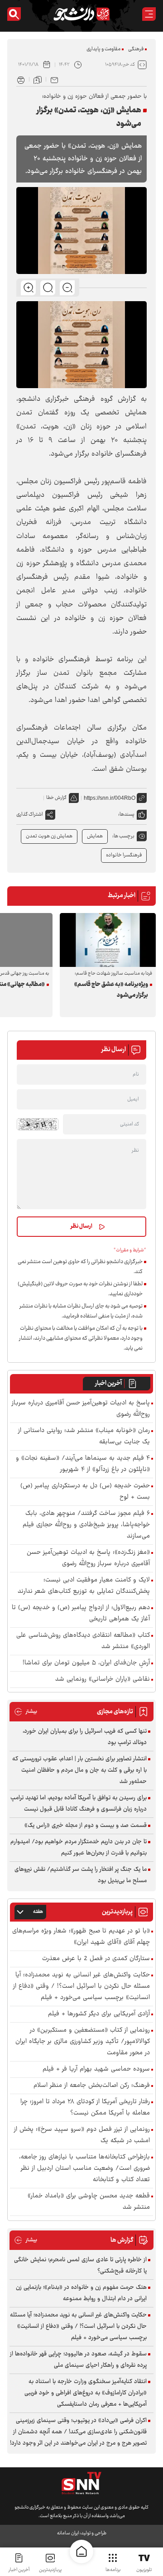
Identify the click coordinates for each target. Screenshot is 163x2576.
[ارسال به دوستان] (54, 79)
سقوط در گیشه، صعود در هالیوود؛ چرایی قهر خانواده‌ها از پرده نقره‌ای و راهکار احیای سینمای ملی (78, 2360)
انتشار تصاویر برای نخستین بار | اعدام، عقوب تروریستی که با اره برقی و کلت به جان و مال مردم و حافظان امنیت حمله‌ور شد (79, 1770)
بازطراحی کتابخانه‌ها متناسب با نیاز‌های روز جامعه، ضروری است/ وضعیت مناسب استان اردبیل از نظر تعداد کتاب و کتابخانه (84, 2169)
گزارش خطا (56, 798)
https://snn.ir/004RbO (110, 798)
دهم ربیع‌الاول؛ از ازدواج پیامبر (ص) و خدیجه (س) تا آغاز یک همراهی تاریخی (81, 1614)
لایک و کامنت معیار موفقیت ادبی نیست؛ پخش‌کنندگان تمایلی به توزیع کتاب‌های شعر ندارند (84, 1586)
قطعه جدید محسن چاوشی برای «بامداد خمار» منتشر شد (89, 2202)
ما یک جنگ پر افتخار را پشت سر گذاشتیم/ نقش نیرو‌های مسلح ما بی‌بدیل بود (81, 1875)
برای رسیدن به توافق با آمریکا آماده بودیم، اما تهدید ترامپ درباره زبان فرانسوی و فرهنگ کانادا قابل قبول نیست (79, 1804)
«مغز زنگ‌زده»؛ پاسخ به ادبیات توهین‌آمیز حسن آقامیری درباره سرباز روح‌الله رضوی (88, 1558)
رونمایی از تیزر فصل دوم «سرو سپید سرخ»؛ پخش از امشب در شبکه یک (82, 2135)
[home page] (81, 2552)
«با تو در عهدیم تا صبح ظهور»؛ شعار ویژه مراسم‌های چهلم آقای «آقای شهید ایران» (81, 1937)
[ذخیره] (38, 79)
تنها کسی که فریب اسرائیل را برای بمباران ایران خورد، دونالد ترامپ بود (85, 1737)
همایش (95, 836)
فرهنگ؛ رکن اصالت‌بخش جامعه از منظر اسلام (92, 2086)
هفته (38, 1912)
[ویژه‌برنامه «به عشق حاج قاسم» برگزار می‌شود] (108, 940)
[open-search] (14, 14)
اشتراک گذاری (30, 815)
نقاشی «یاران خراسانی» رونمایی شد (103, 1680)
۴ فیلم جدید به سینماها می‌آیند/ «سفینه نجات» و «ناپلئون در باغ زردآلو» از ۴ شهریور (83, 1464)
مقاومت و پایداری (103, 49)
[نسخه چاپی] (21, 79)
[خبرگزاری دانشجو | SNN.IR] (81, 14)
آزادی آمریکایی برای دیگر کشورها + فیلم (99, 2014)
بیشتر (26, 1712)
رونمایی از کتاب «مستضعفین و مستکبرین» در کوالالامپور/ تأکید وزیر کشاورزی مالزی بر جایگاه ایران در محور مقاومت (83, 2042)
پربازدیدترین (50, 2570)
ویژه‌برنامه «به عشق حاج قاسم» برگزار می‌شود (111, 990)
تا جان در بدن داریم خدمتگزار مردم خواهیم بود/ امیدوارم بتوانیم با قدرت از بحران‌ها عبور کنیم (79, 1848)
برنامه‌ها (113, 2570)
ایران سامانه (68, 2533)
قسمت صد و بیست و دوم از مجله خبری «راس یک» (86, 1826)
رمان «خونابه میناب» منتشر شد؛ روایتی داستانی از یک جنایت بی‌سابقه (84, 1437)
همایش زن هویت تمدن (49, 836)
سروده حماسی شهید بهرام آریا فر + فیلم (96, 2069)
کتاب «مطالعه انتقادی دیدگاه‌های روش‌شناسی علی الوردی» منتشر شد (83, 1641)
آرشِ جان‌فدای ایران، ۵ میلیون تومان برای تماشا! (86, 1663)
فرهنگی (136, 49)
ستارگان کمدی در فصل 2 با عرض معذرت (96, 1959)
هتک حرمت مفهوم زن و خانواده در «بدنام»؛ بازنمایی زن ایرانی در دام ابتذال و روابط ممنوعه (81, 2293)
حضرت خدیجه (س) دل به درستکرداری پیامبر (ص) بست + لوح (85, 1492)
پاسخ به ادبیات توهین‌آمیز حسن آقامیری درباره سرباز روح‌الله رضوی (81, 1409)
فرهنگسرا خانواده (124, 855)
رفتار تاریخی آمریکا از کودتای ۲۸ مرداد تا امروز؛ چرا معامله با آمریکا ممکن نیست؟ (85, 2108)
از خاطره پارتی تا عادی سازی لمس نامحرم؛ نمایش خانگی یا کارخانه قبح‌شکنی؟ (80, 2266)
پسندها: (126, 815)
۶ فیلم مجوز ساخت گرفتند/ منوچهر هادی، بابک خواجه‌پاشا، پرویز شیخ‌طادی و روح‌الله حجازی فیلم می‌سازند (86, 1525)
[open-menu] (149, 14)
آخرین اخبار (108, 1384)
